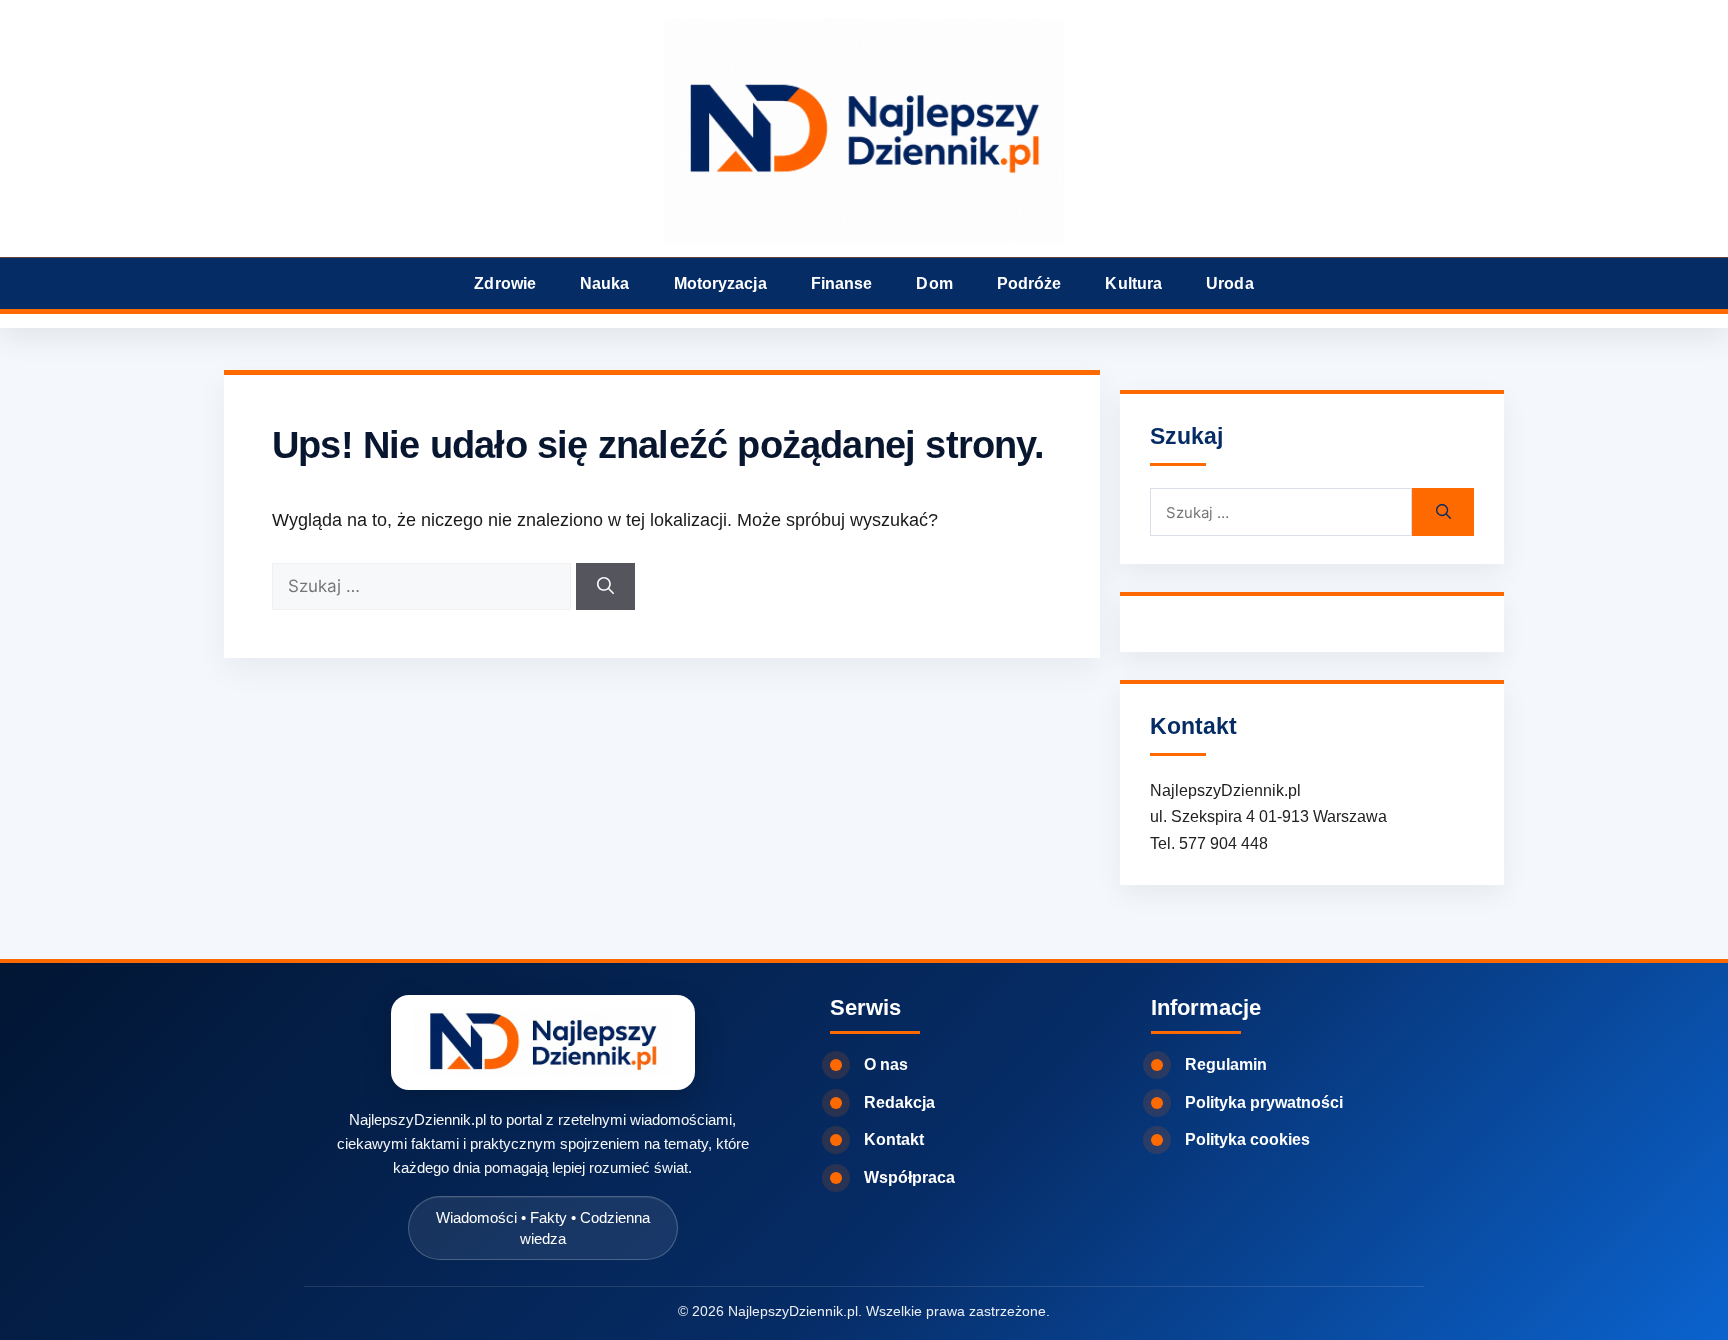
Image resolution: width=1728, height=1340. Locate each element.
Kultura (1133, 283)
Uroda (1230, 283)
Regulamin (1226, 1064)
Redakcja (899, 1102)
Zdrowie (505, 283)
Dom (934, 283)
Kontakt (894, 1139)
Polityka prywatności (1264, 1102)
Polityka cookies (1247, 1139)
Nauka (605, 283)
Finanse (842, 283)
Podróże (1029, 283)
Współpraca (909, 1177)
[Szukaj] (605, 587)
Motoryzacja (720, 283)
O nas (886, 1064)
